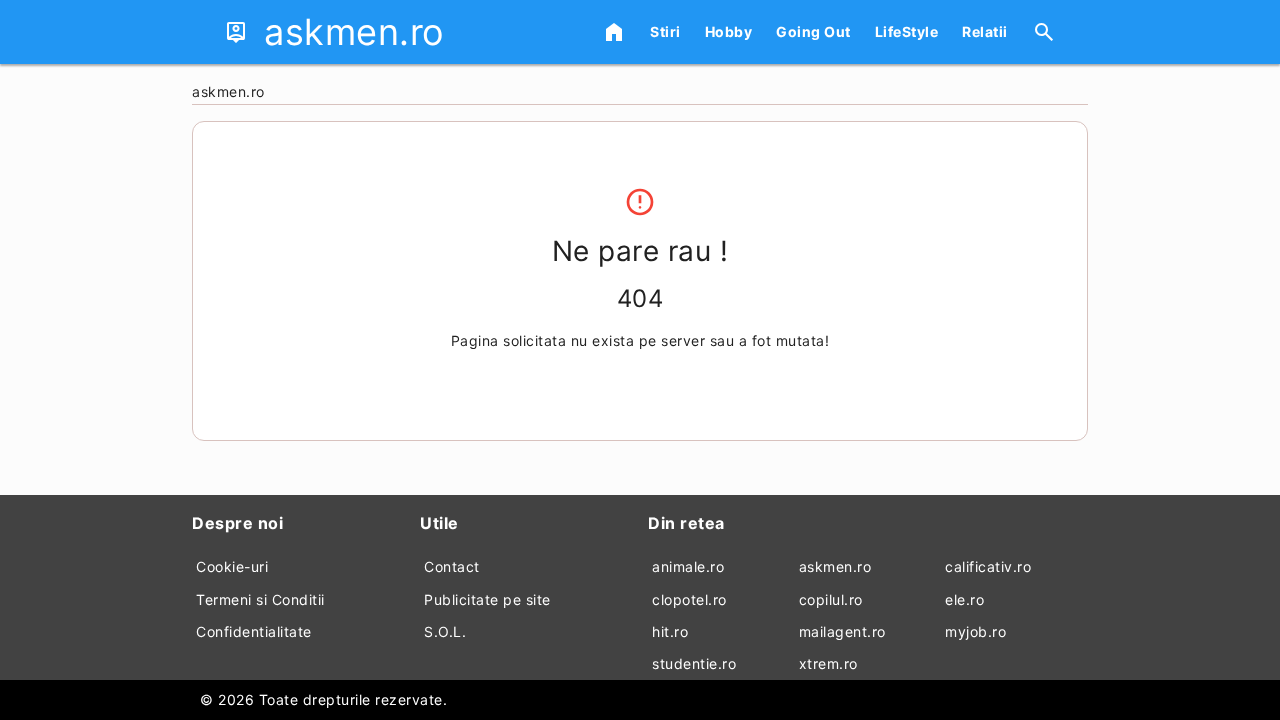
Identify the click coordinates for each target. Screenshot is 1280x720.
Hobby (729, 31)
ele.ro (964, 599)
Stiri (665, 31)
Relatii (985, 31)
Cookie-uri (232, 566)
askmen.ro (835, 566)
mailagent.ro (842, 631)
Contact (452, 566)
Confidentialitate (254, 631)
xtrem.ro (828, 663)
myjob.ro (975, 631)
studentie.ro (694, 663)
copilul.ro (831, 599)
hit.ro (670, 631)
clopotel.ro (689, 599)
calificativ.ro (988, 566)
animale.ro (688, 566)
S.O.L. (445, 631)
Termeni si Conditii (260, 599)
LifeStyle (907, 31)
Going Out (813, 31)
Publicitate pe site (487, 599)
